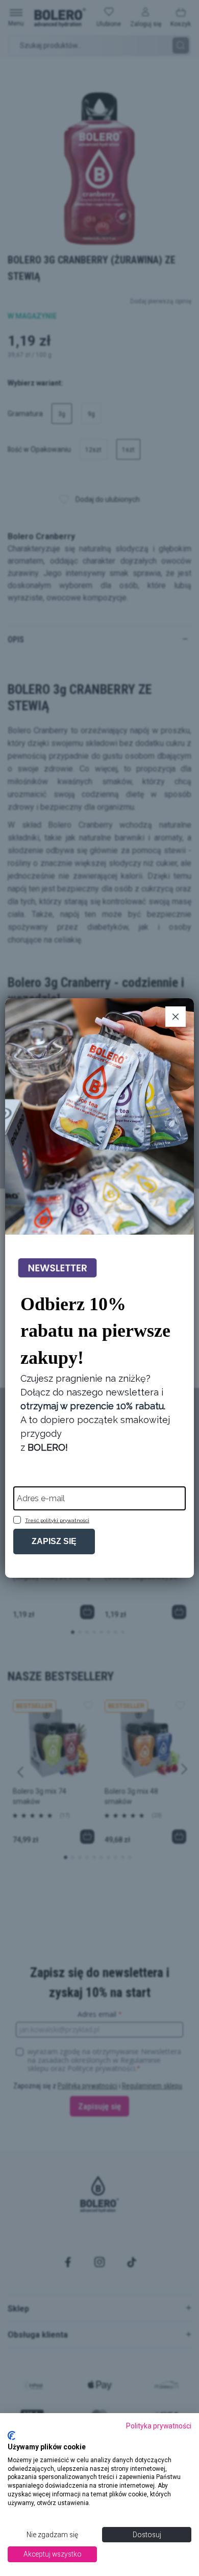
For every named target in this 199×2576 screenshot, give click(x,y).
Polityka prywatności (159, 2426)
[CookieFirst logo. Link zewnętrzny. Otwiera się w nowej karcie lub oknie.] (11, 2436)
